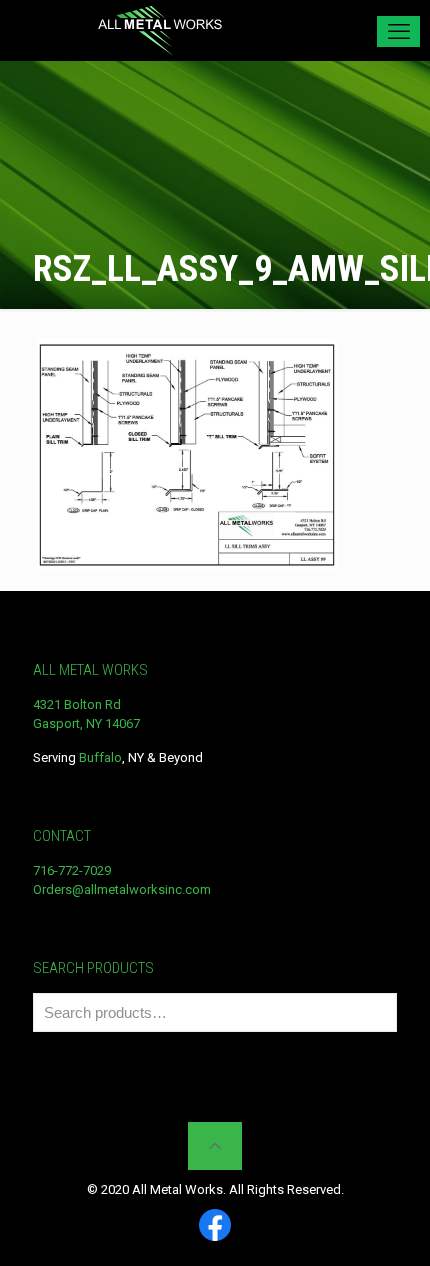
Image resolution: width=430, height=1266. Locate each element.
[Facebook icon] (215, 1226)
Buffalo (100, 757)
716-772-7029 (72, 870)
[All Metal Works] (160, 30)
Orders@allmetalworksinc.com (122, 889)
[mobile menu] (398, 31)
